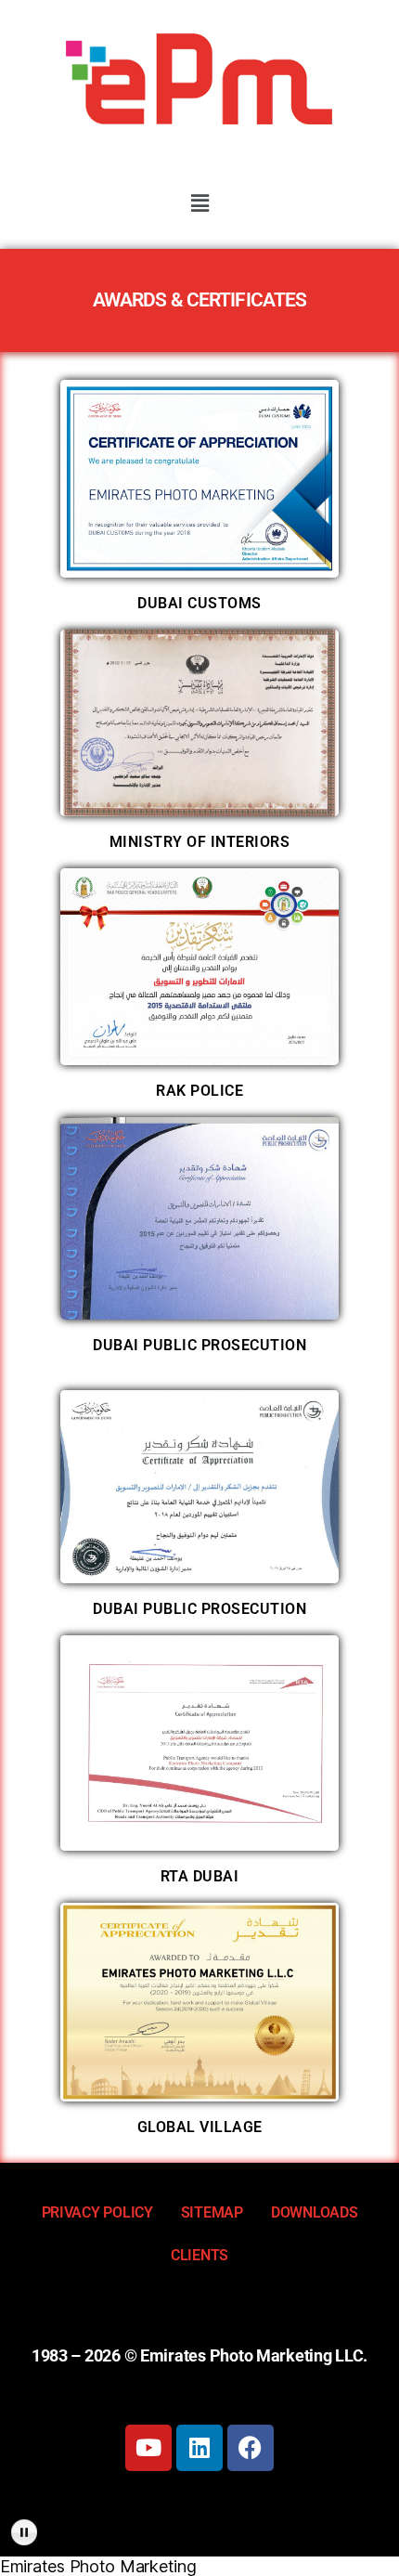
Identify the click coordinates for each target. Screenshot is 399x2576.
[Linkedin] (199, 2448)
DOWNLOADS (315, 2212)
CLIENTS (199, 2255)
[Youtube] (148, 2448)
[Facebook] (251, 2448)
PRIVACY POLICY (97, 2212)
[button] (199, 203)
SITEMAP (212, 2212)
